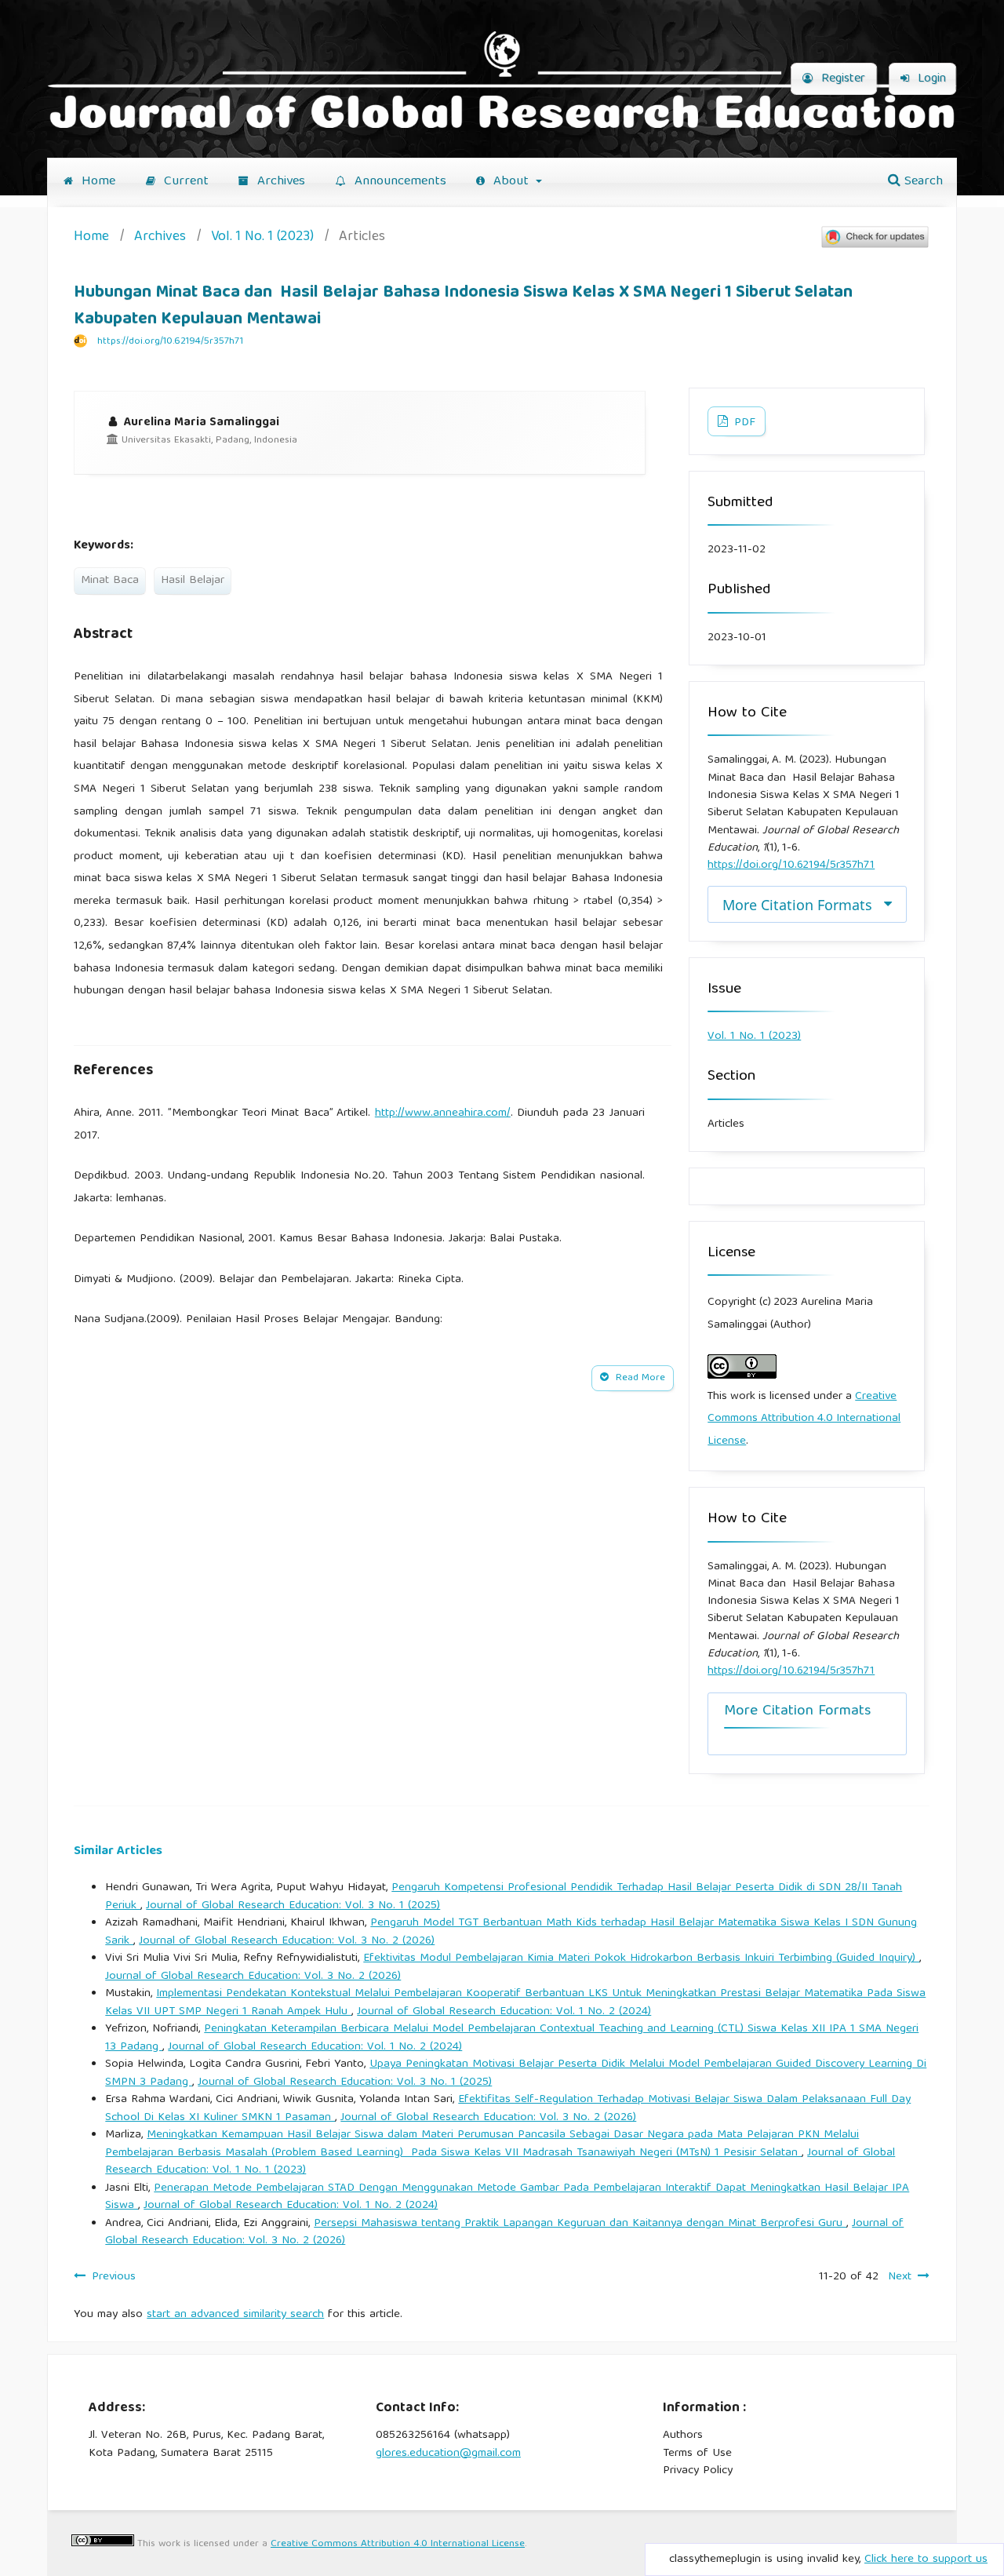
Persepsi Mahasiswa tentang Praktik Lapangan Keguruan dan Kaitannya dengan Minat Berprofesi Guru (580, 2224)
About (511, 182)
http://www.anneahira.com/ (443, 1113)
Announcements (398, 182)
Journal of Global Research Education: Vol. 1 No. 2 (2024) (504, 2012)
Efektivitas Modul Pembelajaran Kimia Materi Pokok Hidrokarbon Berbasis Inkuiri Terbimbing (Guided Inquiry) (641, 1958)
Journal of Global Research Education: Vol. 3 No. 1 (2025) (293, 1906)
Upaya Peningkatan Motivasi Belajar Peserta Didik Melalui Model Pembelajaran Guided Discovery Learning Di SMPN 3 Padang (516, 2073)
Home (96, 182)
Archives (279, 182)
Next (900, 2277)
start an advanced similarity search (235, 2315)
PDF (743, 423)
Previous (114, 2277)
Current (184, 182)
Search (922, 182)
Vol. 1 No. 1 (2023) (262, 238)
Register (841, 79)
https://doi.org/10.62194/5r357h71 (170, 342)
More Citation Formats (797, 905)
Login (930, 79)
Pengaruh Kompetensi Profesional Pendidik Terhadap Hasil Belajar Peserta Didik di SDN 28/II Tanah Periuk (504, 1897)
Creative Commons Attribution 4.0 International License (804, 1419)
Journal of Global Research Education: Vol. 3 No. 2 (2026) (287, 1941)
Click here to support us (926, 2560)
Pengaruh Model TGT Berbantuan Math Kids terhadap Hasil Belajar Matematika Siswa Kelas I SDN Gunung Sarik (511, 1932)
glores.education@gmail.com (448, 2454)
